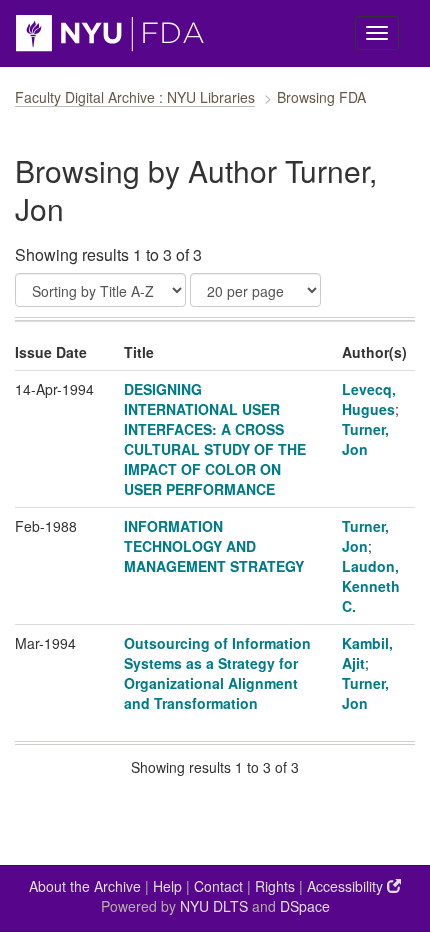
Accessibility (347, 886)
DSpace (305, 906)
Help (167, 886)
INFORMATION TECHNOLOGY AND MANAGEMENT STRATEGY (214, 546)
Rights (275, 886)
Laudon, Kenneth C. (371, 586)
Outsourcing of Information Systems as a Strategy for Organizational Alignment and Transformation (217, 673)
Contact (218, 886)
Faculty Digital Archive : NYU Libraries (135, 97)
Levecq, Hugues (369, 399)
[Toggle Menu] (377, 33)
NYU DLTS (214, 906)
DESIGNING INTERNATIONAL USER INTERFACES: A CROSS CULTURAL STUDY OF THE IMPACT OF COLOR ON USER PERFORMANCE (215, 439)
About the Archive (85, 886)
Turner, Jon (365, 439)
